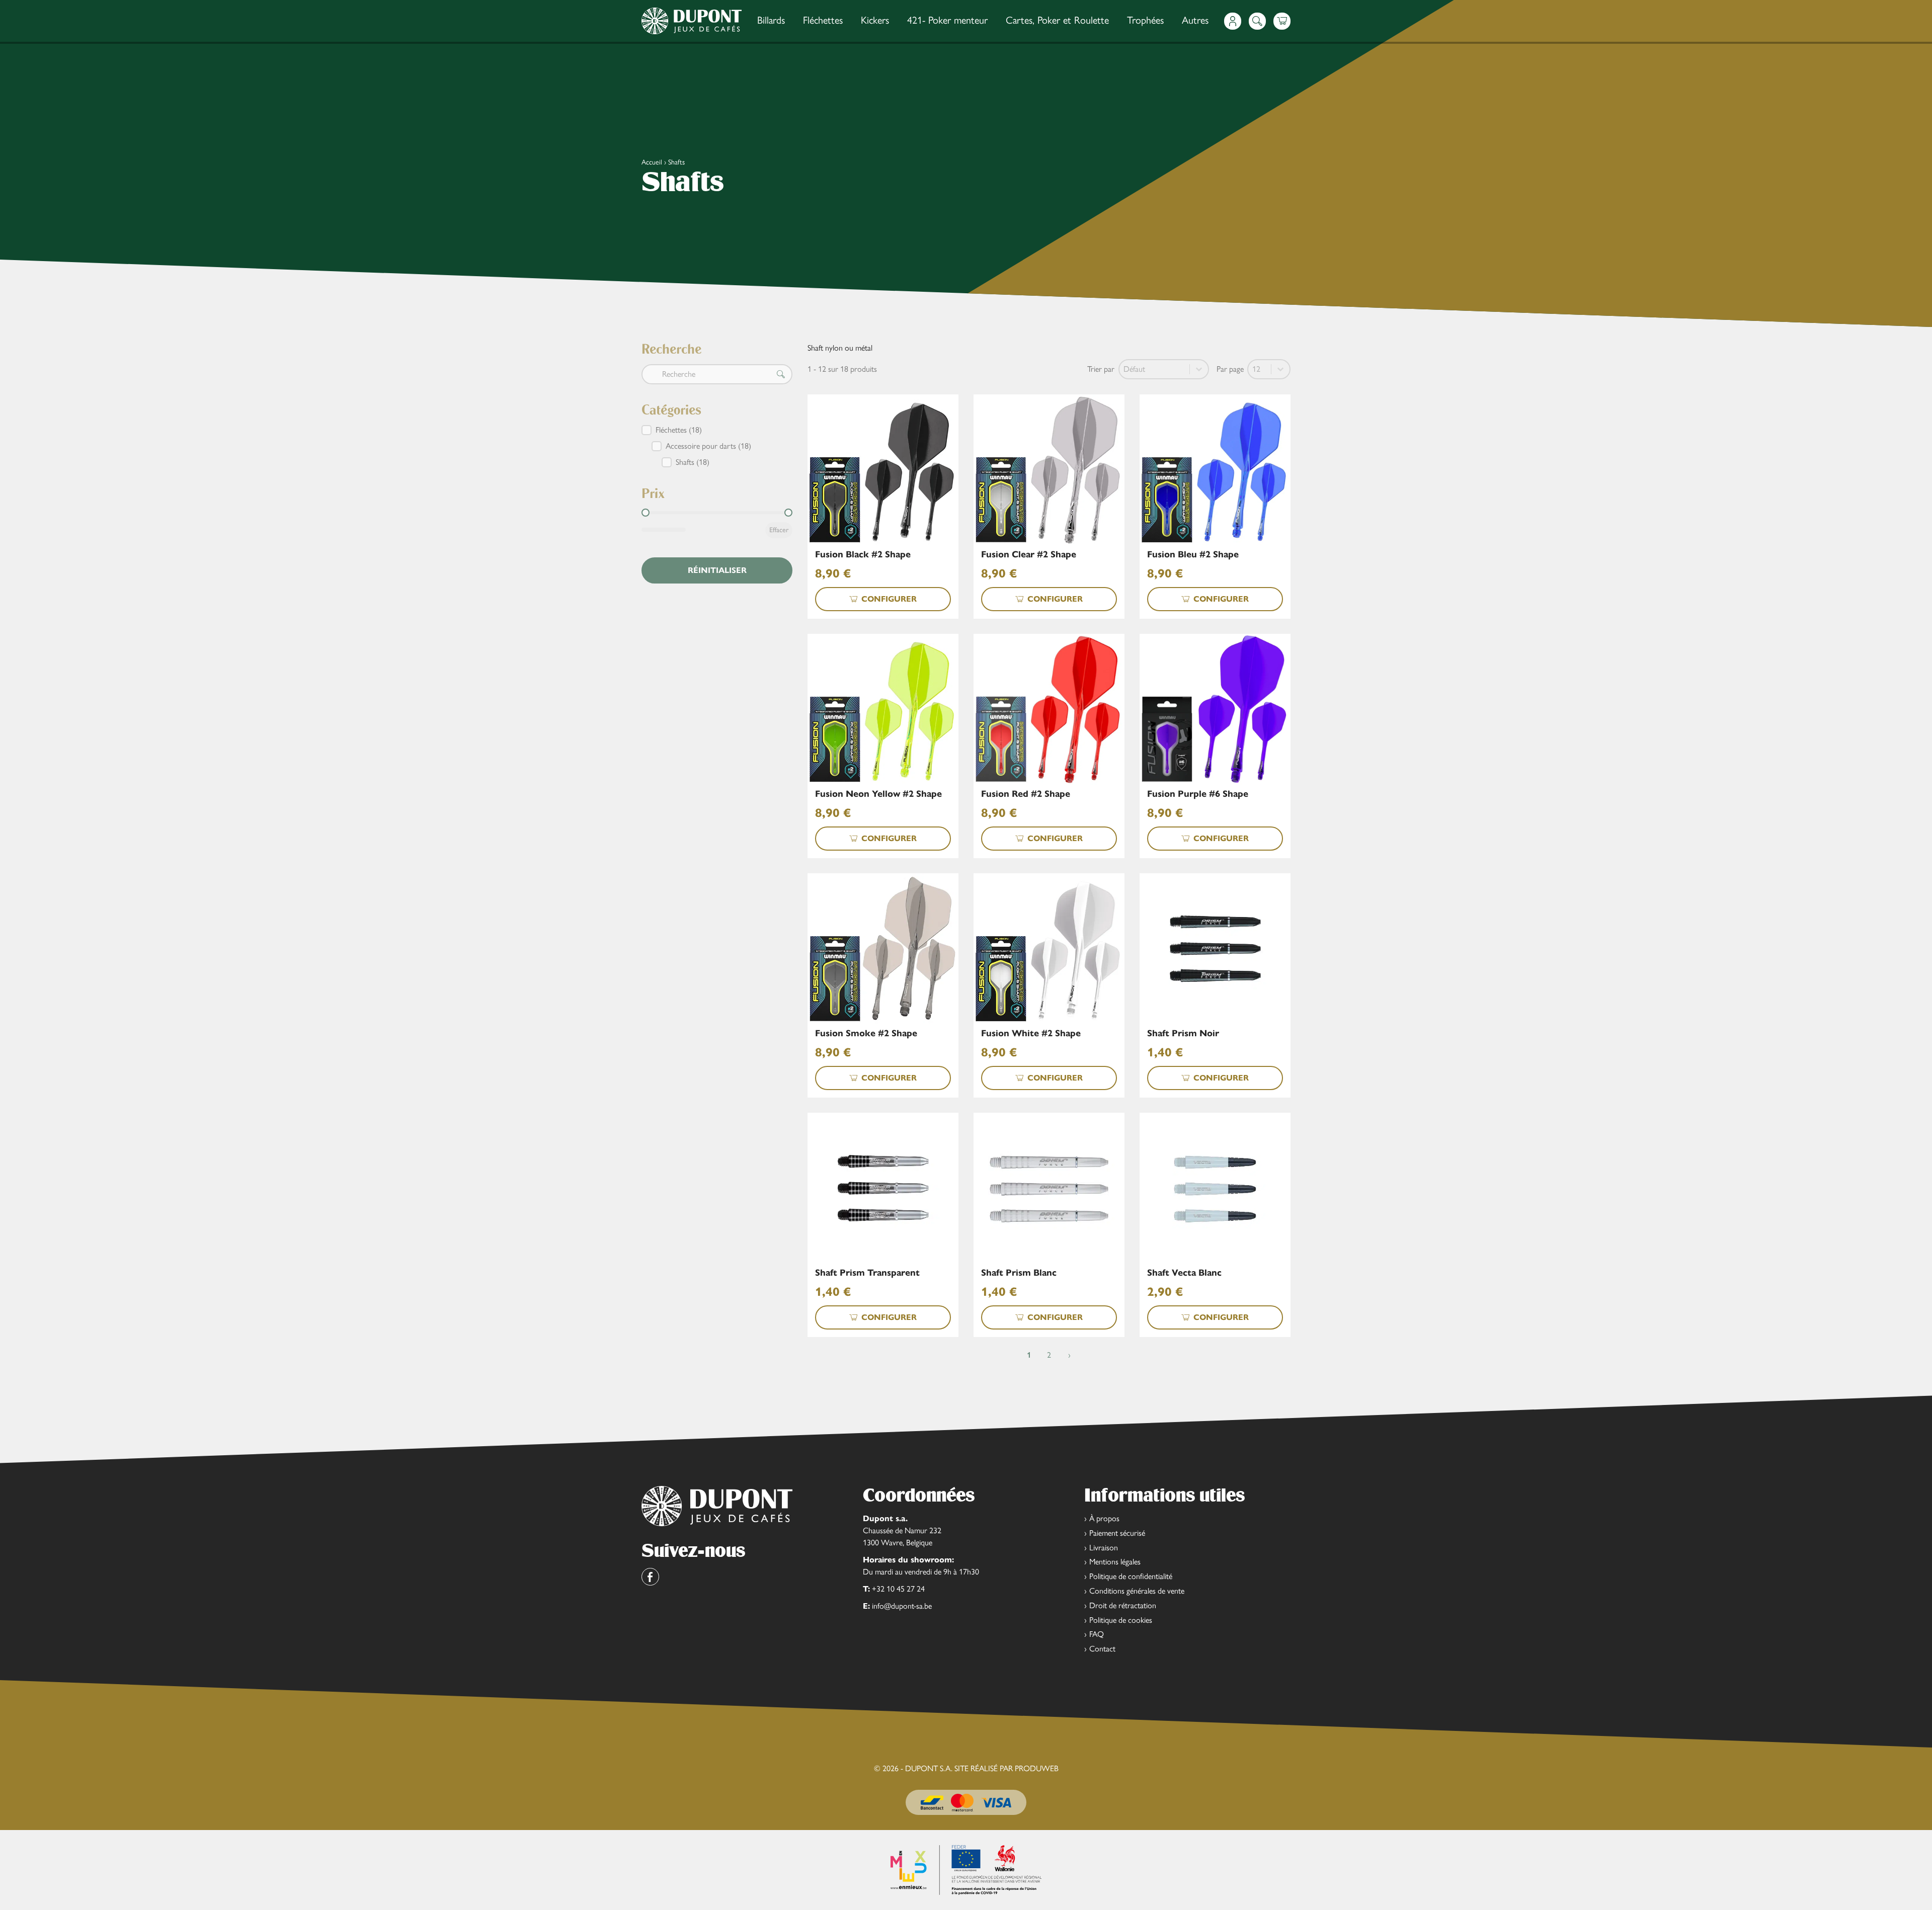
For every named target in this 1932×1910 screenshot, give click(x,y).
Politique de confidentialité (1131, 1576)
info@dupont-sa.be (902, 1606)
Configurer (889, 599)
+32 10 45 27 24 (898, 1589)
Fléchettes (823, 20)
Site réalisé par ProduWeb (1007, 1769)
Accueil (652, 162)
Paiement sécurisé (1117, 1533)
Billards (771, 20)
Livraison (1104, 1548)
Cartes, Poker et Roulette (1057, 20)
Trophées (1145, 20)
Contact (1102, 1649)
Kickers (875, 20)
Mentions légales (1115, 1562)
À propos (1104, 1518)
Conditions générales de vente (1137, 1591)
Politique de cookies (1121, 1620)
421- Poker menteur (947, 20)
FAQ (1097, 1634)
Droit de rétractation (1123, 1605)
